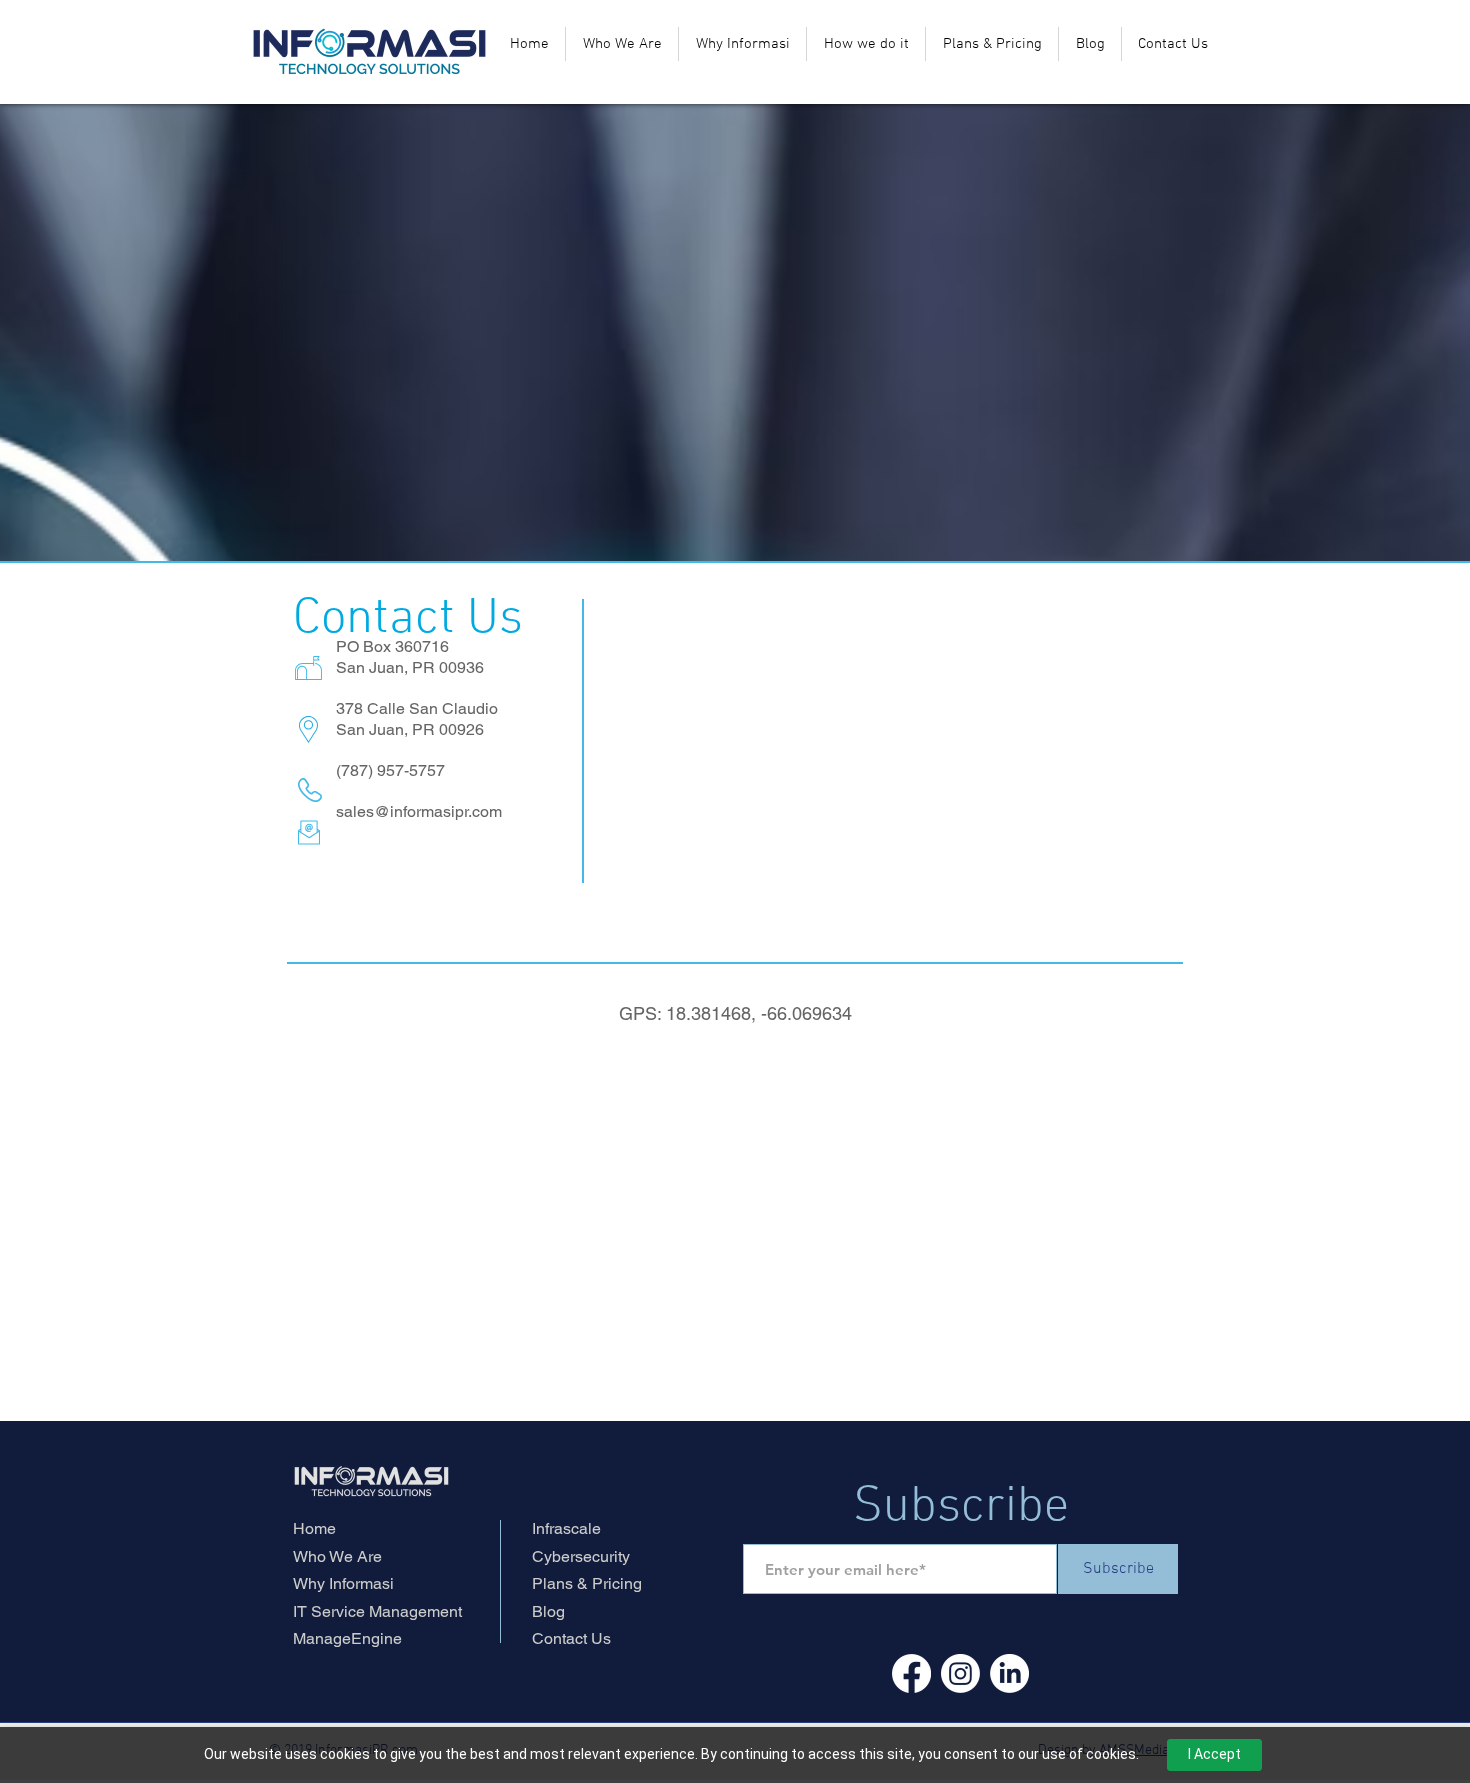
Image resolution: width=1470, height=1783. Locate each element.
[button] (866, 44)
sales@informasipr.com (419, 811)
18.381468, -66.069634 (759, 1013)
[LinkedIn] (1009, 1673)
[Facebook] (911, 1673)
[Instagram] (960, 1673)
